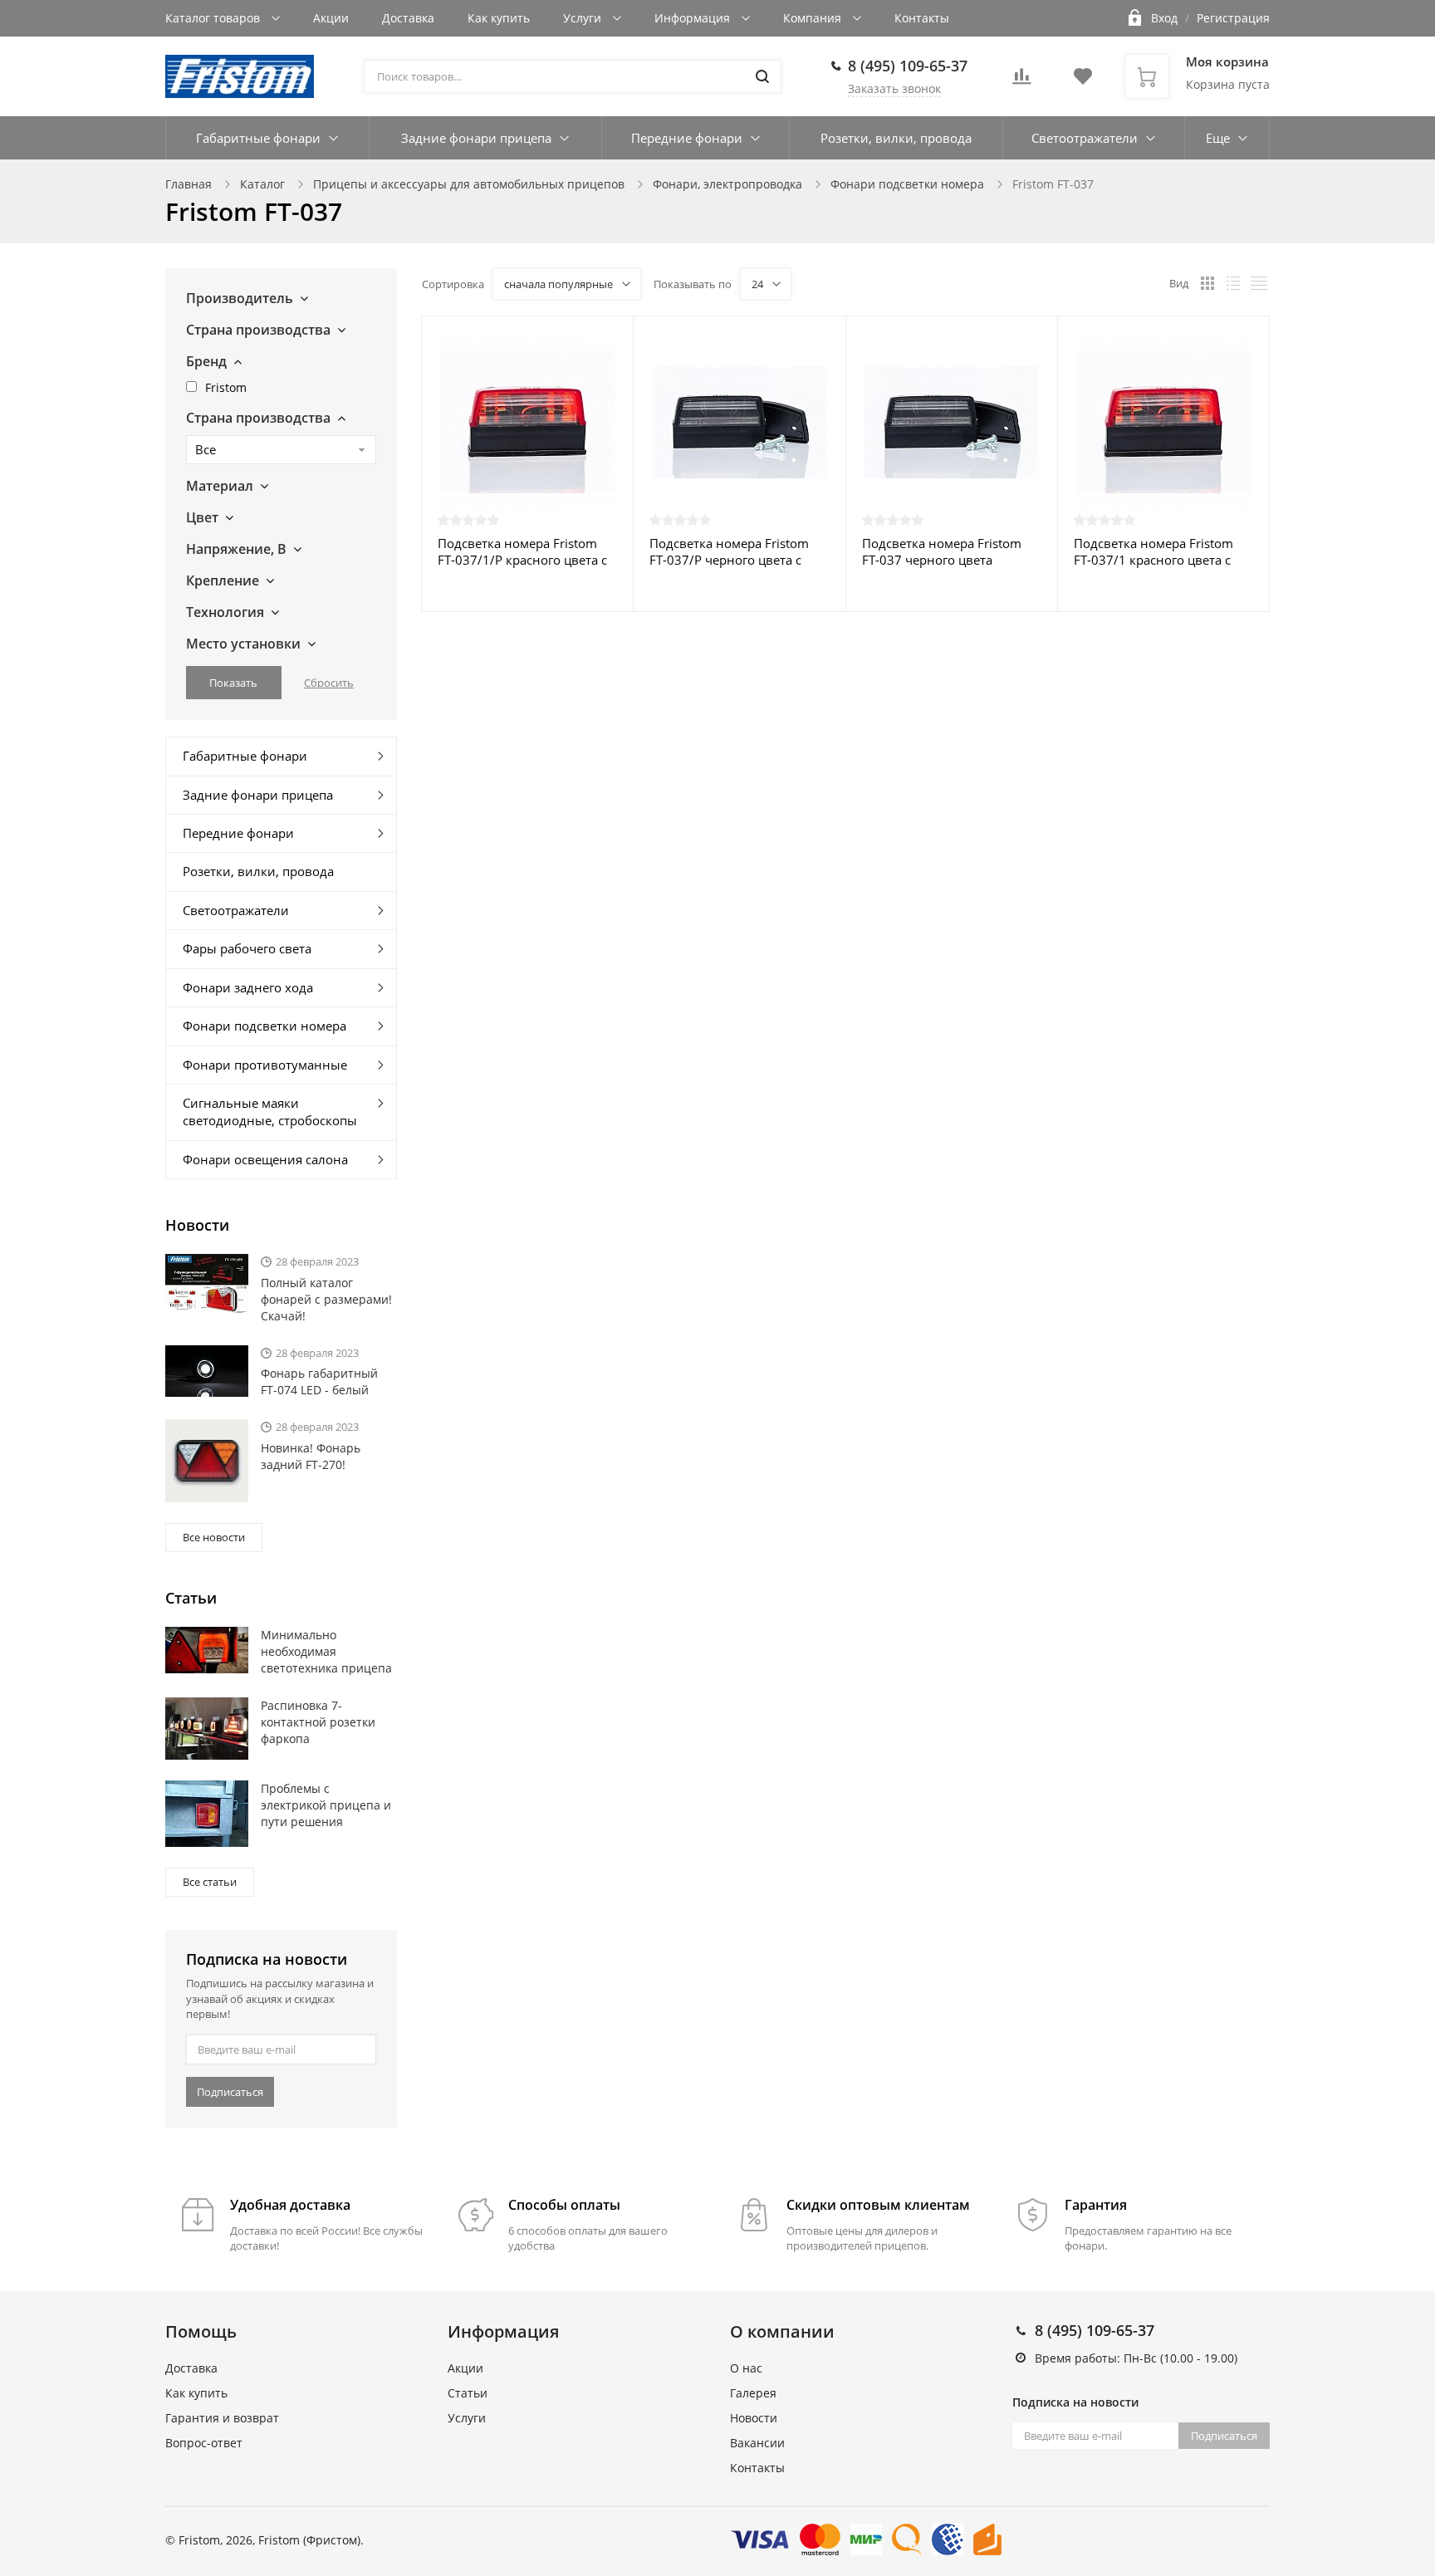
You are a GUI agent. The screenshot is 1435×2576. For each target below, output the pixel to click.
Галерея (753, 2393)
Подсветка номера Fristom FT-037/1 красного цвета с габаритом (1153, 551)
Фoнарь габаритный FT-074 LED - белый (319, 1381)
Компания (814, 18)
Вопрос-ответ (204, 2443)
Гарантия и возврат (222, 2418)
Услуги (584, 18)
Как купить (499, 18)
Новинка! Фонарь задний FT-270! (311, 1456)
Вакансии (757, 2443)
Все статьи (210, 1882)
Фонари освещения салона (265, 1159)
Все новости (214, 1537)
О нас (746, 2368)
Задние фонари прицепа (476, 138)
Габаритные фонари (258, 138)
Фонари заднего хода (248, 987)
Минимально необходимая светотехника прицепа (326, 1651)
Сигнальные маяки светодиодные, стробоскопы (270, 1112)
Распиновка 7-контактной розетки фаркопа (318, 1722)
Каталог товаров (214, 18)
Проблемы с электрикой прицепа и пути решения (326, 1805)
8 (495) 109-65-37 (908, 66)
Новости (754, 2418)
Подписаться (230, 2092)
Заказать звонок (894, 88)
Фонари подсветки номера (907, 184)
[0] (1021, 81)
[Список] (1233, 283)
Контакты (922, 18)
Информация (694, 18)
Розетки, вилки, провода (896, 138)
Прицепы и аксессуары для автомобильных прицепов (469, 184)
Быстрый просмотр (527, 422)
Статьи (468, 2393)
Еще (1218, 138)
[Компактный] (1259, 283)
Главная (189, 184)
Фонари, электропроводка (727, 184)
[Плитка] (1207, 283)
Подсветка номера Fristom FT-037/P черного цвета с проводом (729, 551)
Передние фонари (687, 138)
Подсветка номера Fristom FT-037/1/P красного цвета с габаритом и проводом (522, 551)
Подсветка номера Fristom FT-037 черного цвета (942, 551)
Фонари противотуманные (265, 1065)
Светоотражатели (1085, 138)
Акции (331, 18)
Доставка (408, 18)
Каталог (262, 184)
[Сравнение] (611, 338)
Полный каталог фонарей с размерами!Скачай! (326, 1299)
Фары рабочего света (247, 948)
